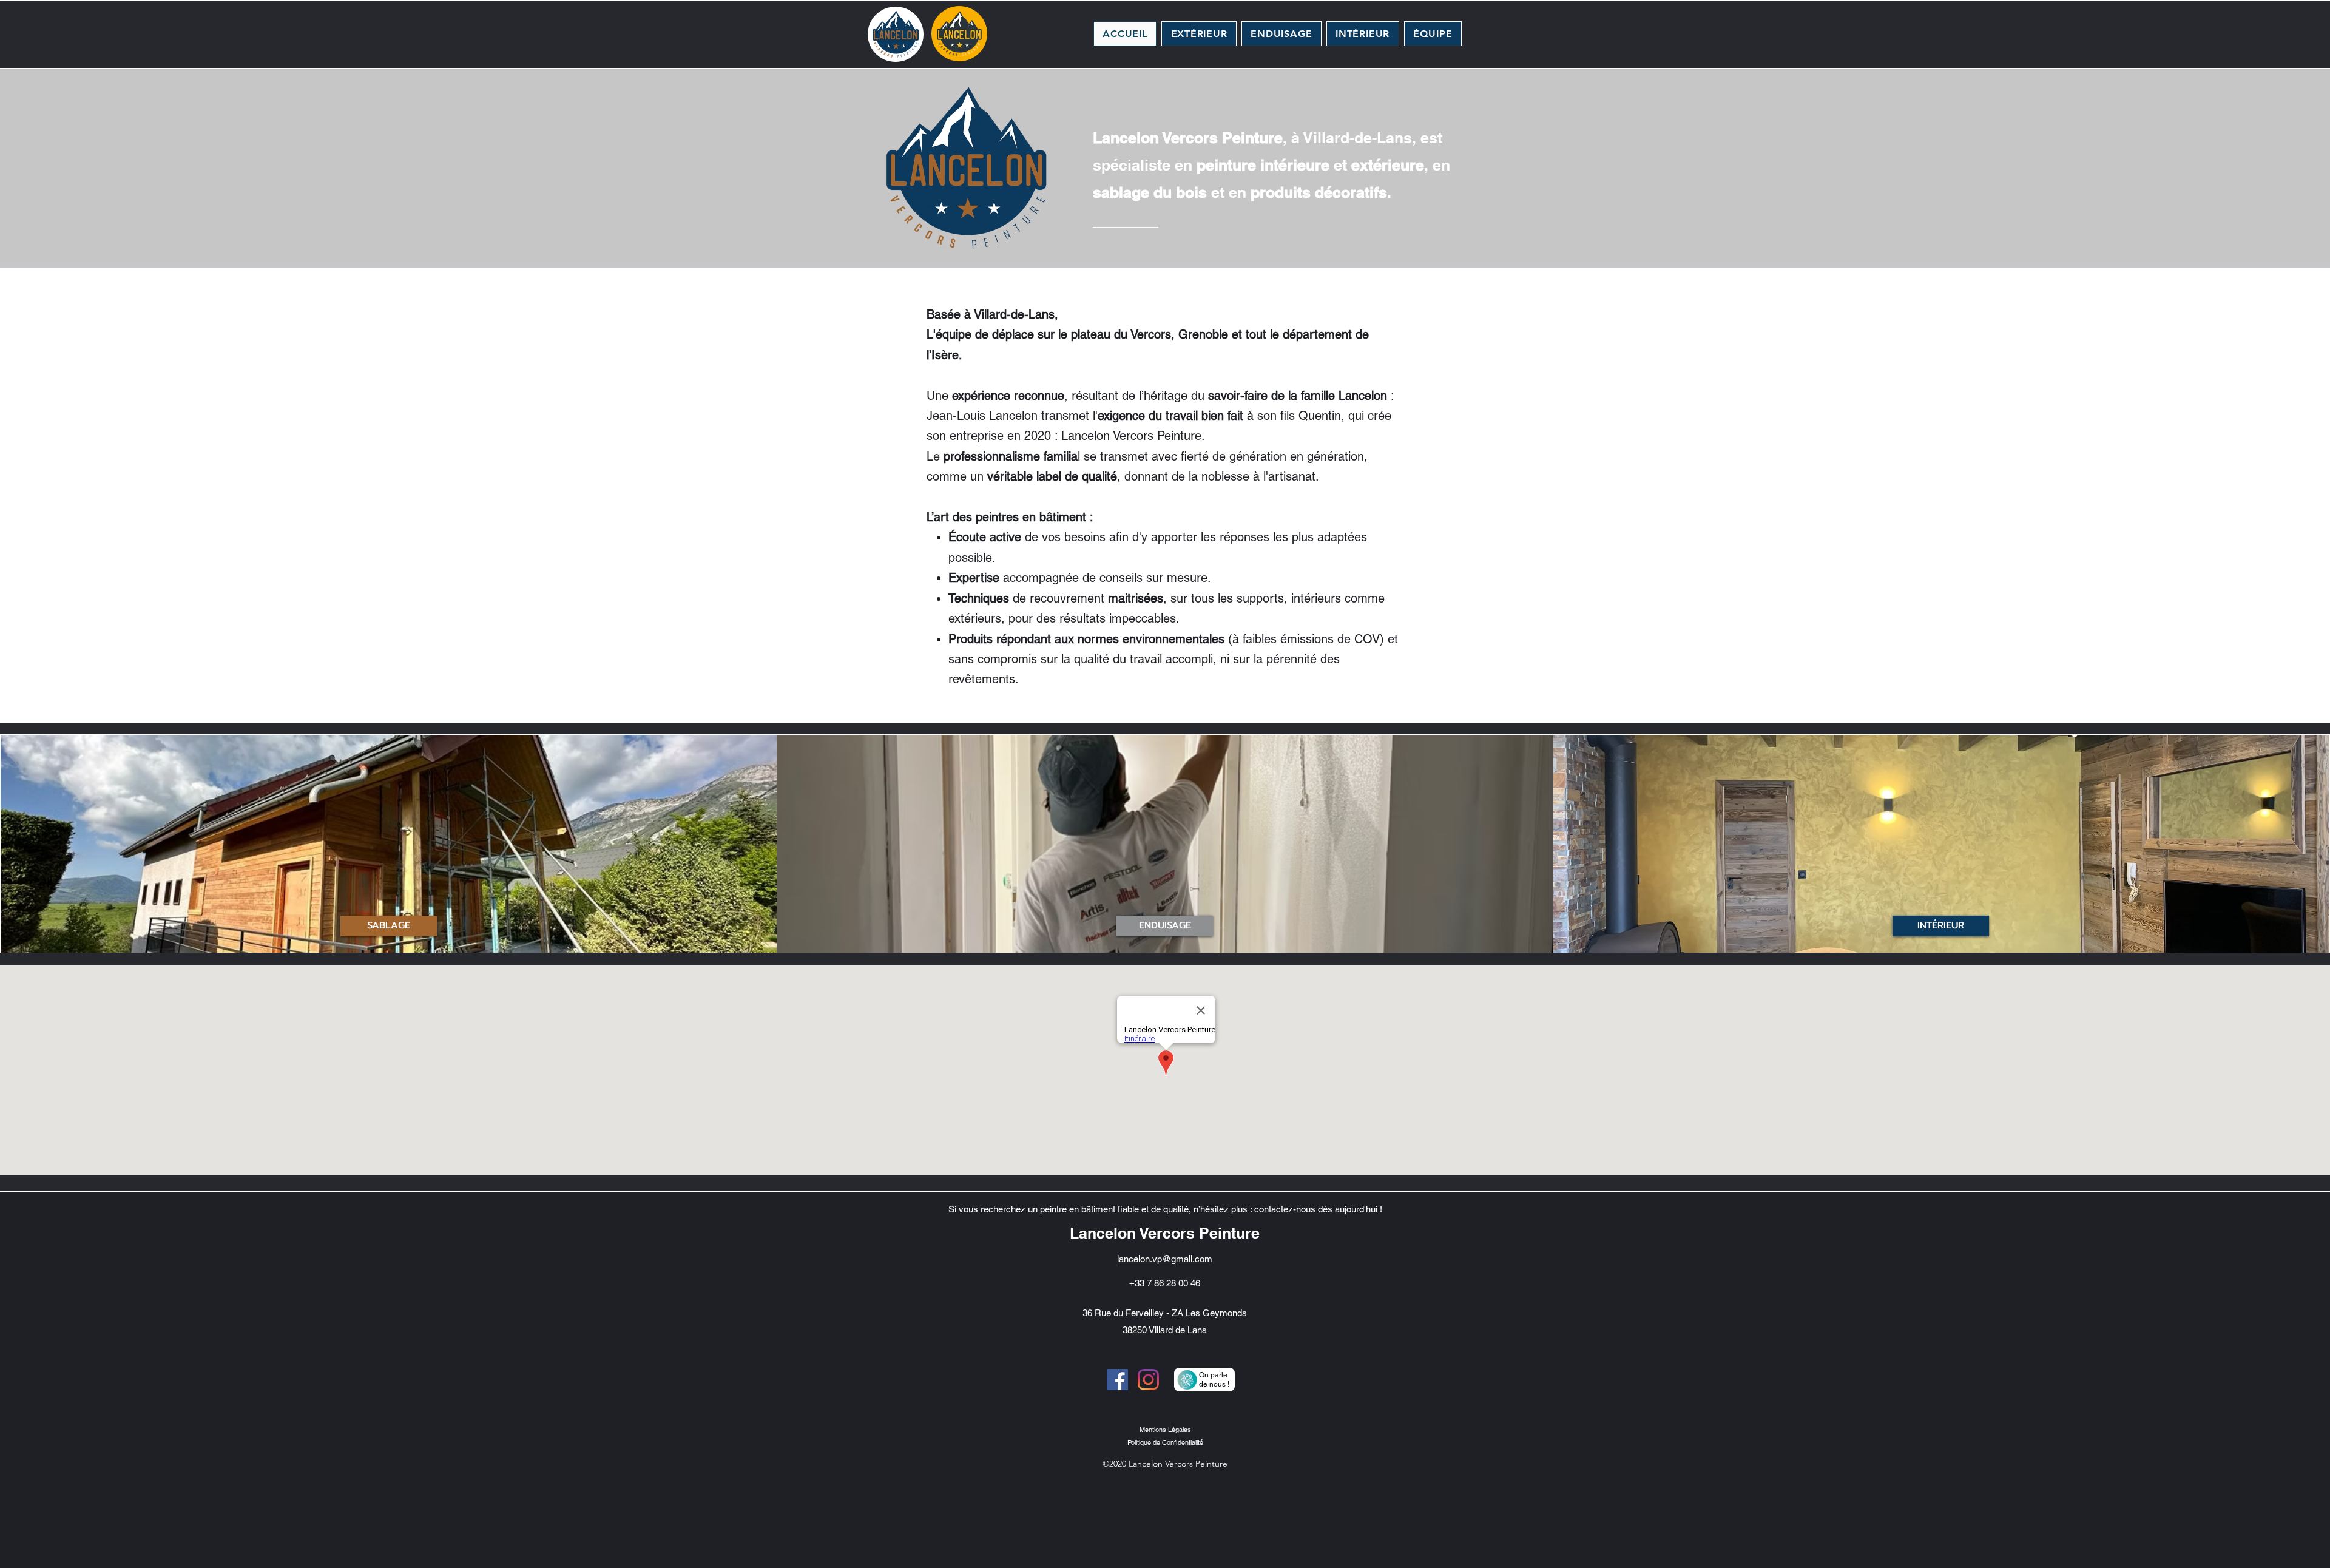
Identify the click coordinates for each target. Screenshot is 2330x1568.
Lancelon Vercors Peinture (1165, 1233)
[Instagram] (1148, 1380)
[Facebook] (1117, 1380)
